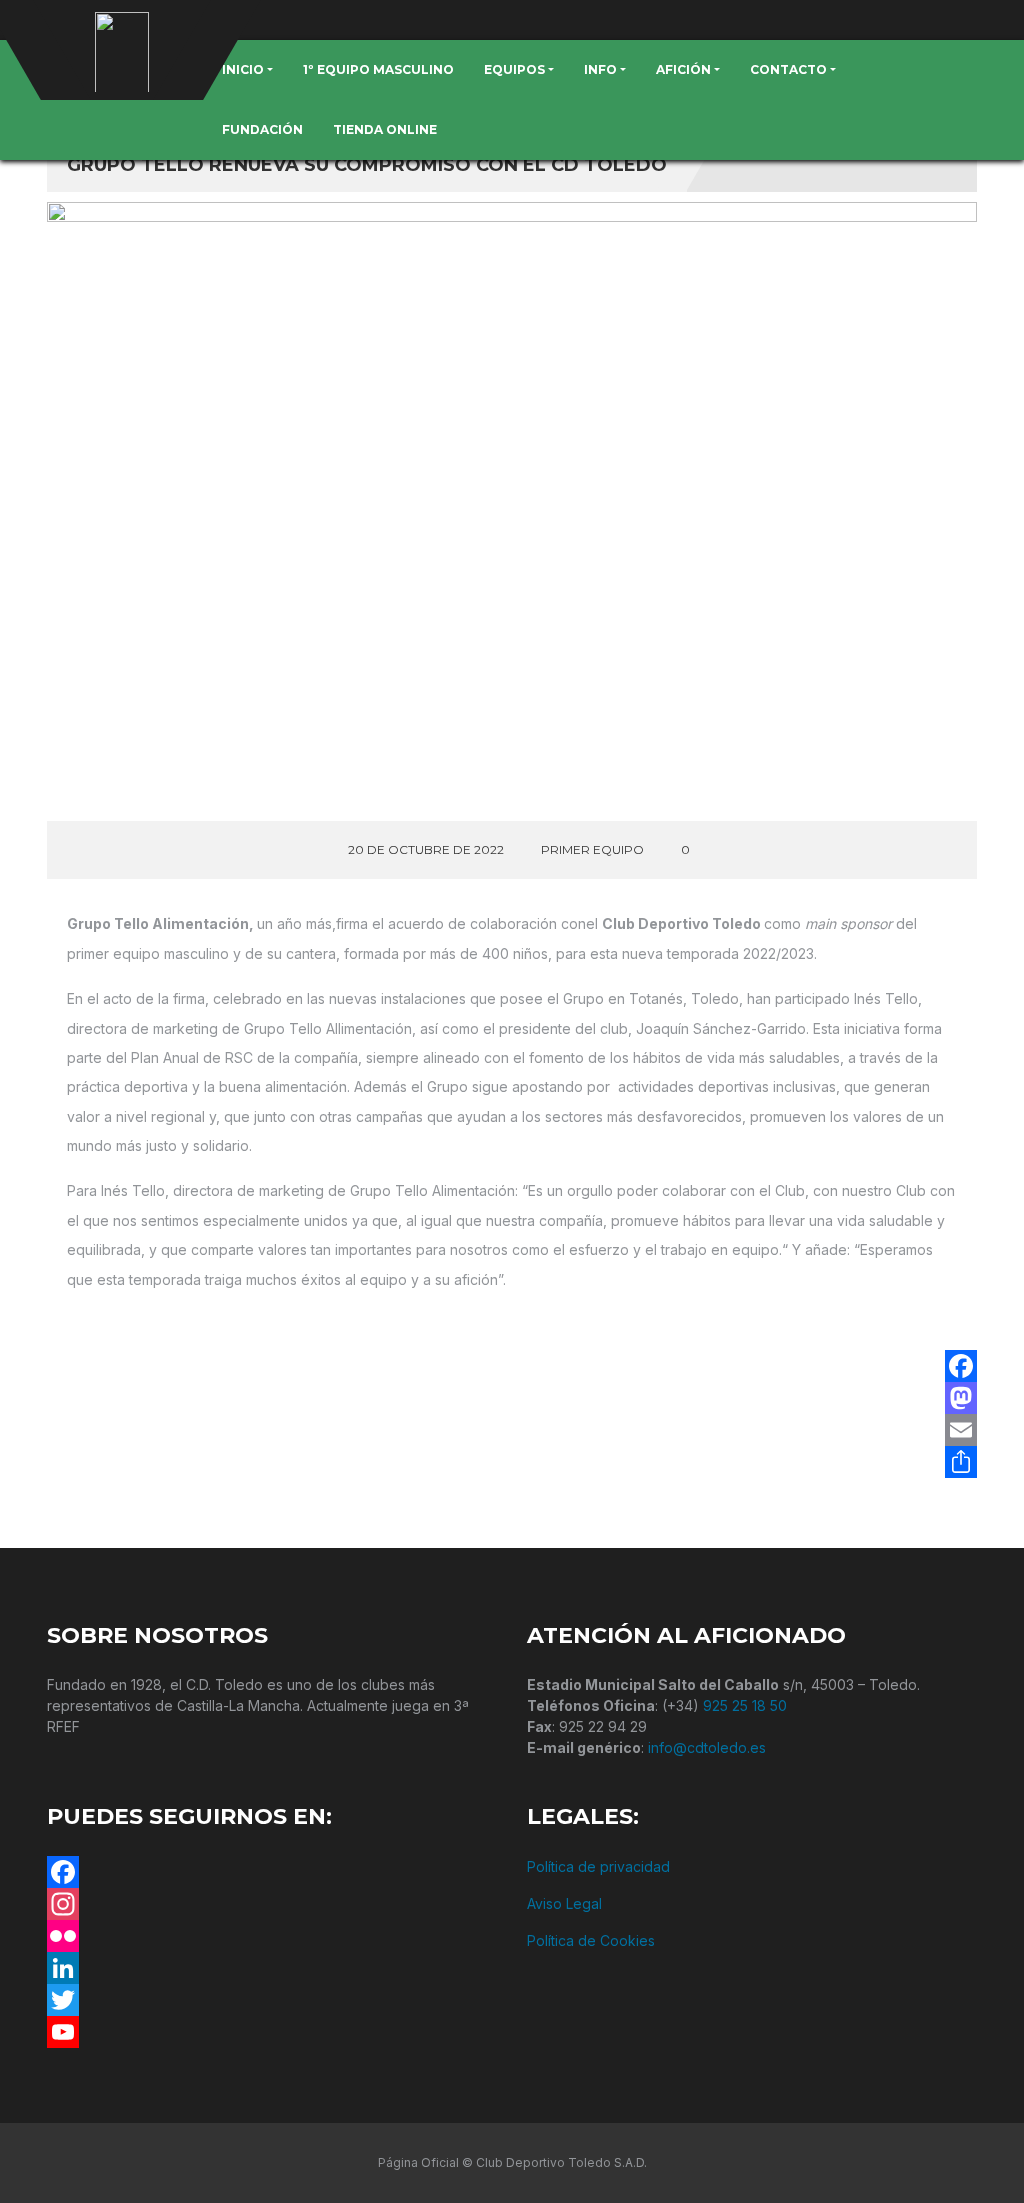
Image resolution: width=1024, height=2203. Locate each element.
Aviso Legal (564, 1903)
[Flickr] (272, 1936)
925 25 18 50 (745, 1705)
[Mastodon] (961, 1398)
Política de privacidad (598, 1866)
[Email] (961, 1430)
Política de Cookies (591, 1940)
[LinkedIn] (272, 1968)
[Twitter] (272, 2000)
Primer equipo (592, 849)
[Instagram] (272, 1904)
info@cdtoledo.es (707, 1747)
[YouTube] (272, 2032)
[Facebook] (961, 1366)
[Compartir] (961, 1462)
